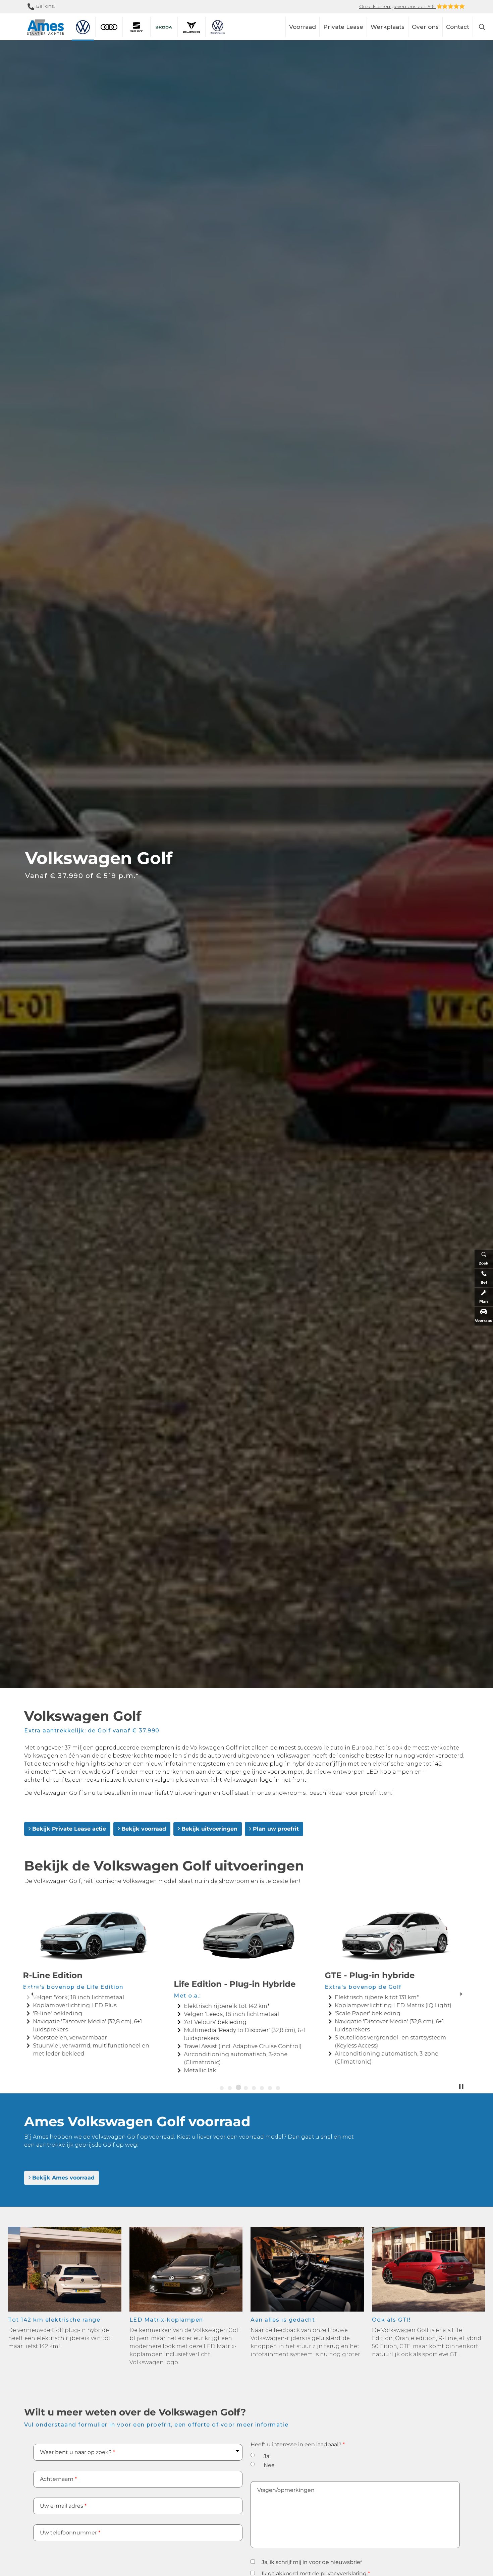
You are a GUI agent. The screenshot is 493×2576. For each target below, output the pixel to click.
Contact (458, 27)
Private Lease (343, 27)
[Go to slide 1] (222, 2088)
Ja (266, 2456)
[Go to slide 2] (230, 2088)
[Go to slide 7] (270, 2088)
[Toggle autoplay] (461, 2087)
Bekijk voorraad (144, 1829)
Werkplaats (388, 27)
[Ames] (45, 28)
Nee (269, 2465)
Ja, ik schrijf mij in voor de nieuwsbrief (312, 2562)
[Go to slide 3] (238, 2088)
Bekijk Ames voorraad (63, 2178)
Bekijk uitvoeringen (209, 1829)
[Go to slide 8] (278, 2088)
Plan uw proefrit (276, 1829)
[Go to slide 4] (246, 2088)
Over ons (425, 27)
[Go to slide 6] (262, 2088)
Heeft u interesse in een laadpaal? (298, 2444)
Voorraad (303, 27)
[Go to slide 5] (255, 2088)
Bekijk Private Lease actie (69, 1829)
